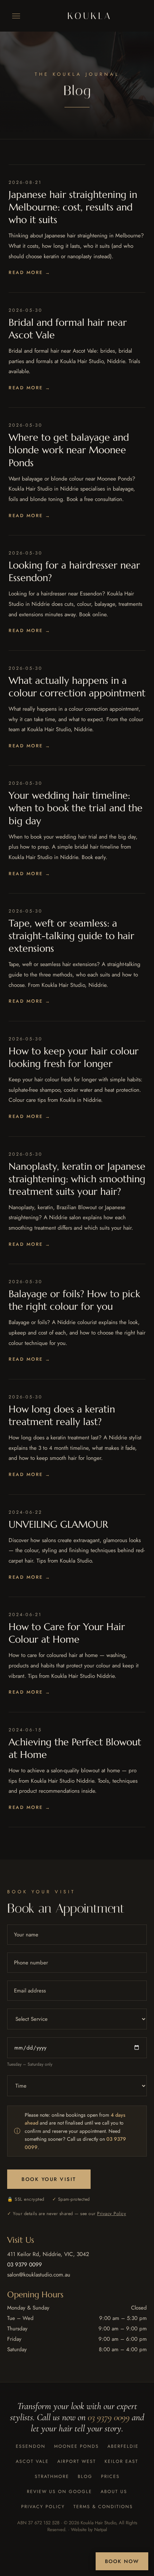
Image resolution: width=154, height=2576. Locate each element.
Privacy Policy (112, 2214)
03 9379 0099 (25, 2264)
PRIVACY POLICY (43, 2507)
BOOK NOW (122, 2561)
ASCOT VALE (32, 2461)
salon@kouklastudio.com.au (39, 2275)
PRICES (110, 2477)
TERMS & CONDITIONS (103, 2507)
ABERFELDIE (123, 2446)
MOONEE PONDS (76, 2446)
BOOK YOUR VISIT (49, 2179)
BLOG (85, 2477)
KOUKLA (90, 16)
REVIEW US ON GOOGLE (59, 2492)
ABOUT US (114, 2492)
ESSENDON (31, 2446)
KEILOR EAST (121, 2461)
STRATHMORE (52, 2477)
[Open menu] (16, 16)
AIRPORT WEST (77, 2461)
